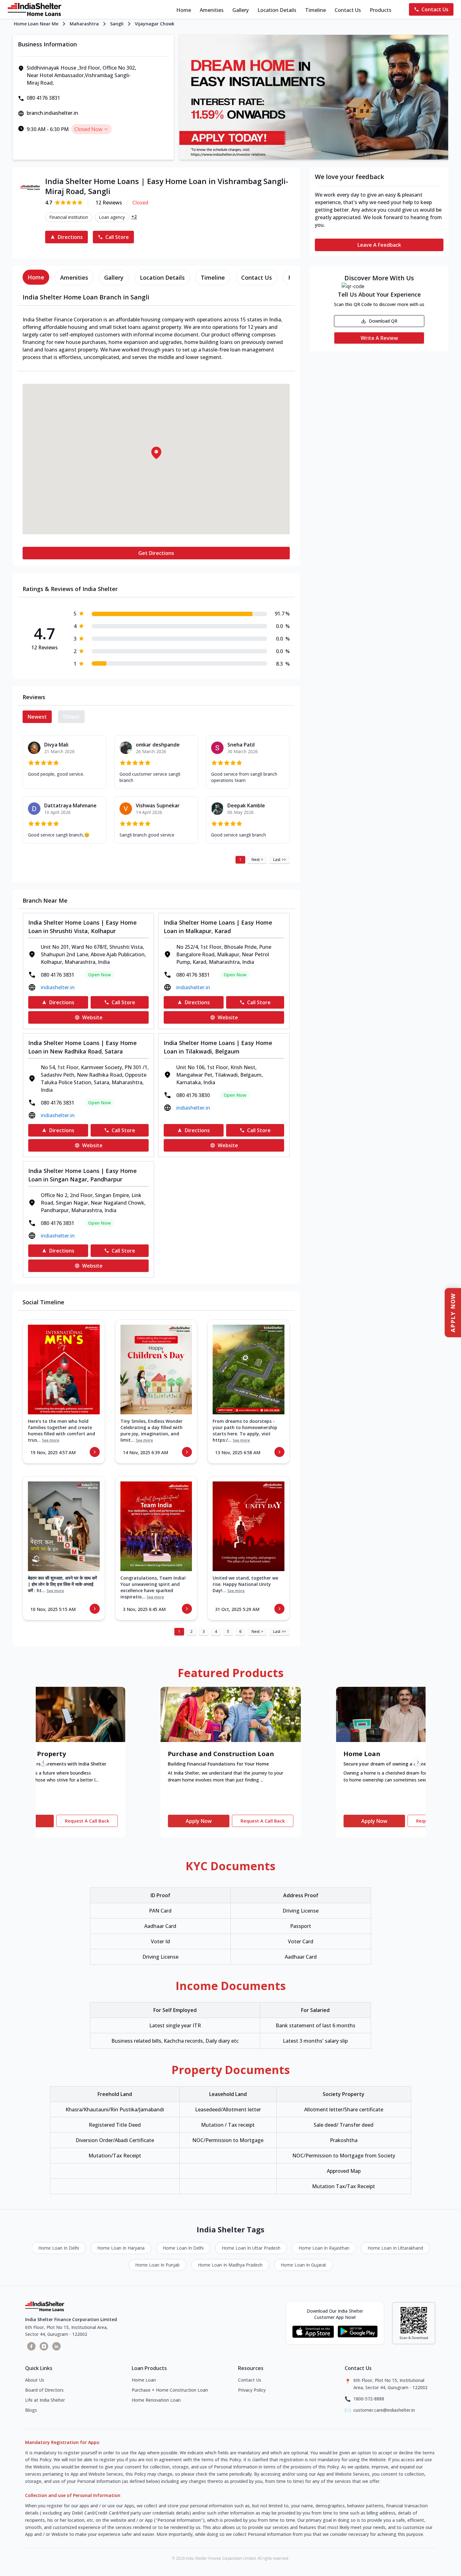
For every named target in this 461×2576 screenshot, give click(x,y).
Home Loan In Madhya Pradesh (230, 2265)
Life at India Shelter (45, 2400)
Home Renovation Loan (156, 2400)
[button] (156, 453)
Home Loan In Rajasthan (324, 2248)
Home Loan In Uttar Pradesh (251, 2248)
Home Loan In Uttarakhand (395, 2248)
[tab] (36, 277)
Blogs (31, 2410)
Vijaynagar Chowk (155, 24)
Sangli (117, 24)
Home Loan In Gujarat (303, 2265)
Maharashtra (84, 24)
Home (184, 10)
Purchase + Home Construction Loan (170, 2390)
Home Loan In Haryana (121, 2248)
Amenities (212, 10)
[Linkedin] (56, 2346)
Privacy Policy (252, 2390)
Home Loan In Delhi (59, 2248)
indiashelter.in (58, 987)
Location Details (277, 10)
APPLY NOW (453, 1313)
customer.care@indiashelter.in (384, 2410)
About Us (35, 2380)
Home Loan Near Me (36, 24)
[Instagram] (44, 2346)
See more (51, 1440)
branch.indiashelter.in (52, 113)
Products (381, 10)
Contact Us (348, 10)
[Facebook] (31, 2346)
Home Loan (144, 2380)
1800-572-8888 (369, 2399)
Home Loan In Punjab (157, 2265)
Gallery (241, 10)
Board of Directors (44, 2390)
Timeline (315, 10)
